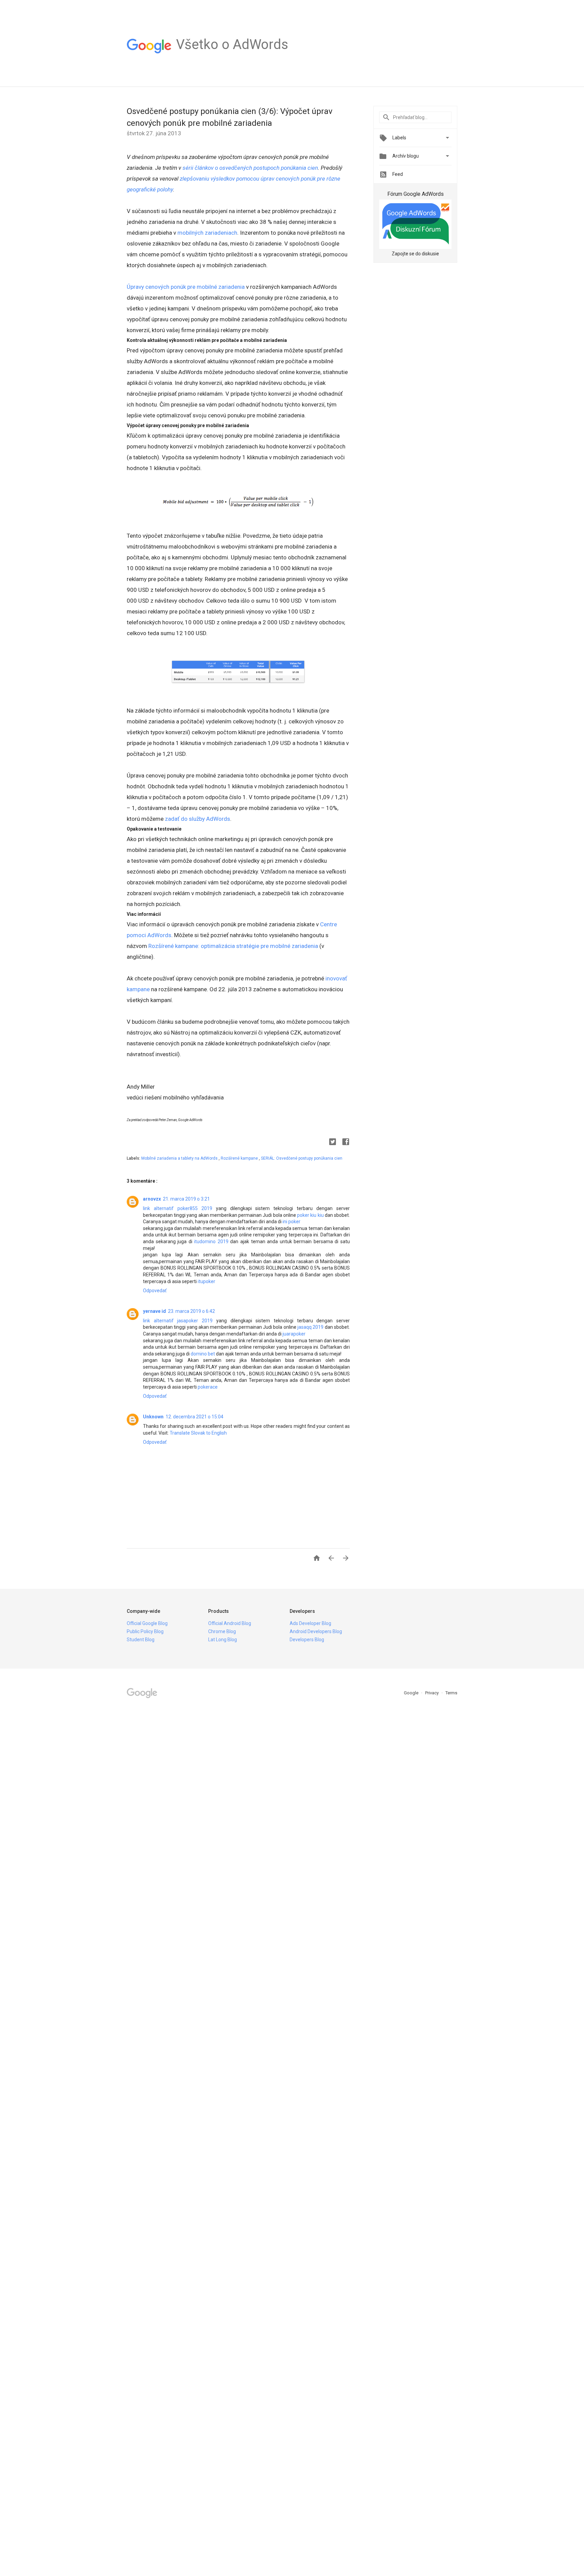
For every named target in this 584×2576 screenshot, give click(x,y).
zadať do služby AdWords (198, 819)
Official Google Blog (147, 1623)
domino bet (203, 1354)
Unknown (153, 1417)
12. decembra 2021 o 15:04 (194, 1417)
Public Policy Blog (145, 1631)
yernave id (154, 1311)
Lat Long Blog (223, 1640)
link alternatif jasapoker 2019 (178, 1321)
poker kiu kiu (310, 1215)
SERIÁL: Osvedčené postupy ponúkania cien (302, 1158)
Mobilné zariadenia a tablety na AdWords (180, 1158)
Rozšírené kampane (240, 1158)
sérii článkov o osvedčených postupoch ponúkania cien (250, 168)
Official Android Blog (230, 1623)
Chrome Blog (222, 1631)
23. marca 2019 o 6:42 (191, 1311)
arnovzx (152, 1199)
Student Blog (141, 1640)
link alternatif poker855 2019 (178, 1208)
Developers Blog (307, 1640)
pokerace (208, 1387)
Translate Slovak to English (198, 1433)
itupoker (206, 1281)
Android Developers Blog (316, 1631)
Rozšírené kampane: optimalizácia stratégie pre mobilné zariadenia (233, 946)
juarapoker (294, 1334)
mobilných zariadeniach (207, 233)
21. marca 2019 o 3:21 (186, 1199)
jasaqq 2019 (310, 1327)
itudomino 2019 (211, 1241)
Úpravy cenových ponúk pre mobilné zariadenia (186, 287)
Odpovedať (155, 1291)
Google (412, 1693)
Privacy (432, 1693)
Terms (451, 1693)
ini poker (291, 1222)
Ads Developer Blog (310, 1623)
